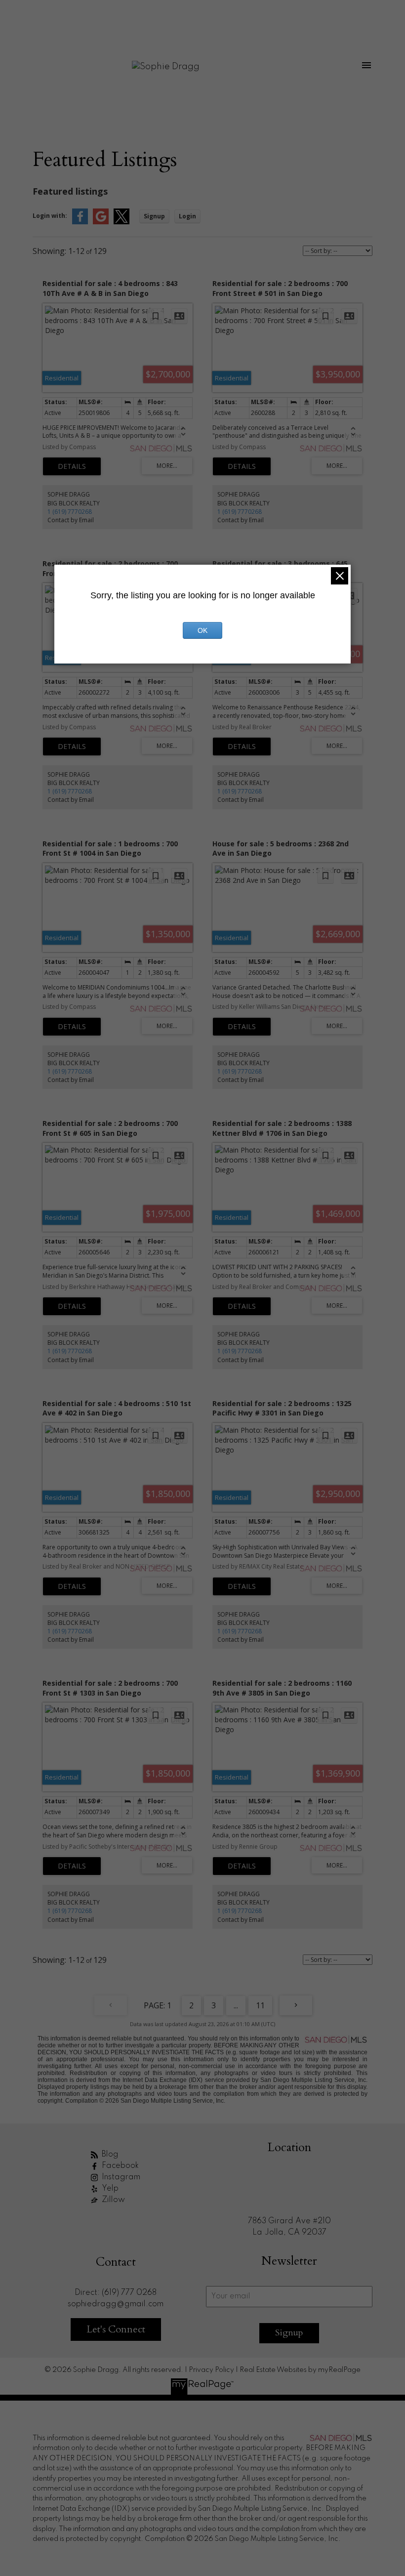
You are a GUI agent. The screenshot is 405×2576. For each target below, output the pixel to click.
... (236, 2005)
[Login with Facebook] (80, 222)
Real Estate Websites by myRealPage (300, 2370)
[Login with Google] (101, 222)
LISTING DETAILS (72, 466)
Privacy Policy (211, 2370)
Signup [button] (154, 216)
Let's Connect (116, 2329)
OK (202, 630)
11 (260, 2005)
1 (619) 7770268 (70, 512)
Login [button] (187, 216)
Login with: (50, 216)
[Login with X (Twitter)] (121, 222)
